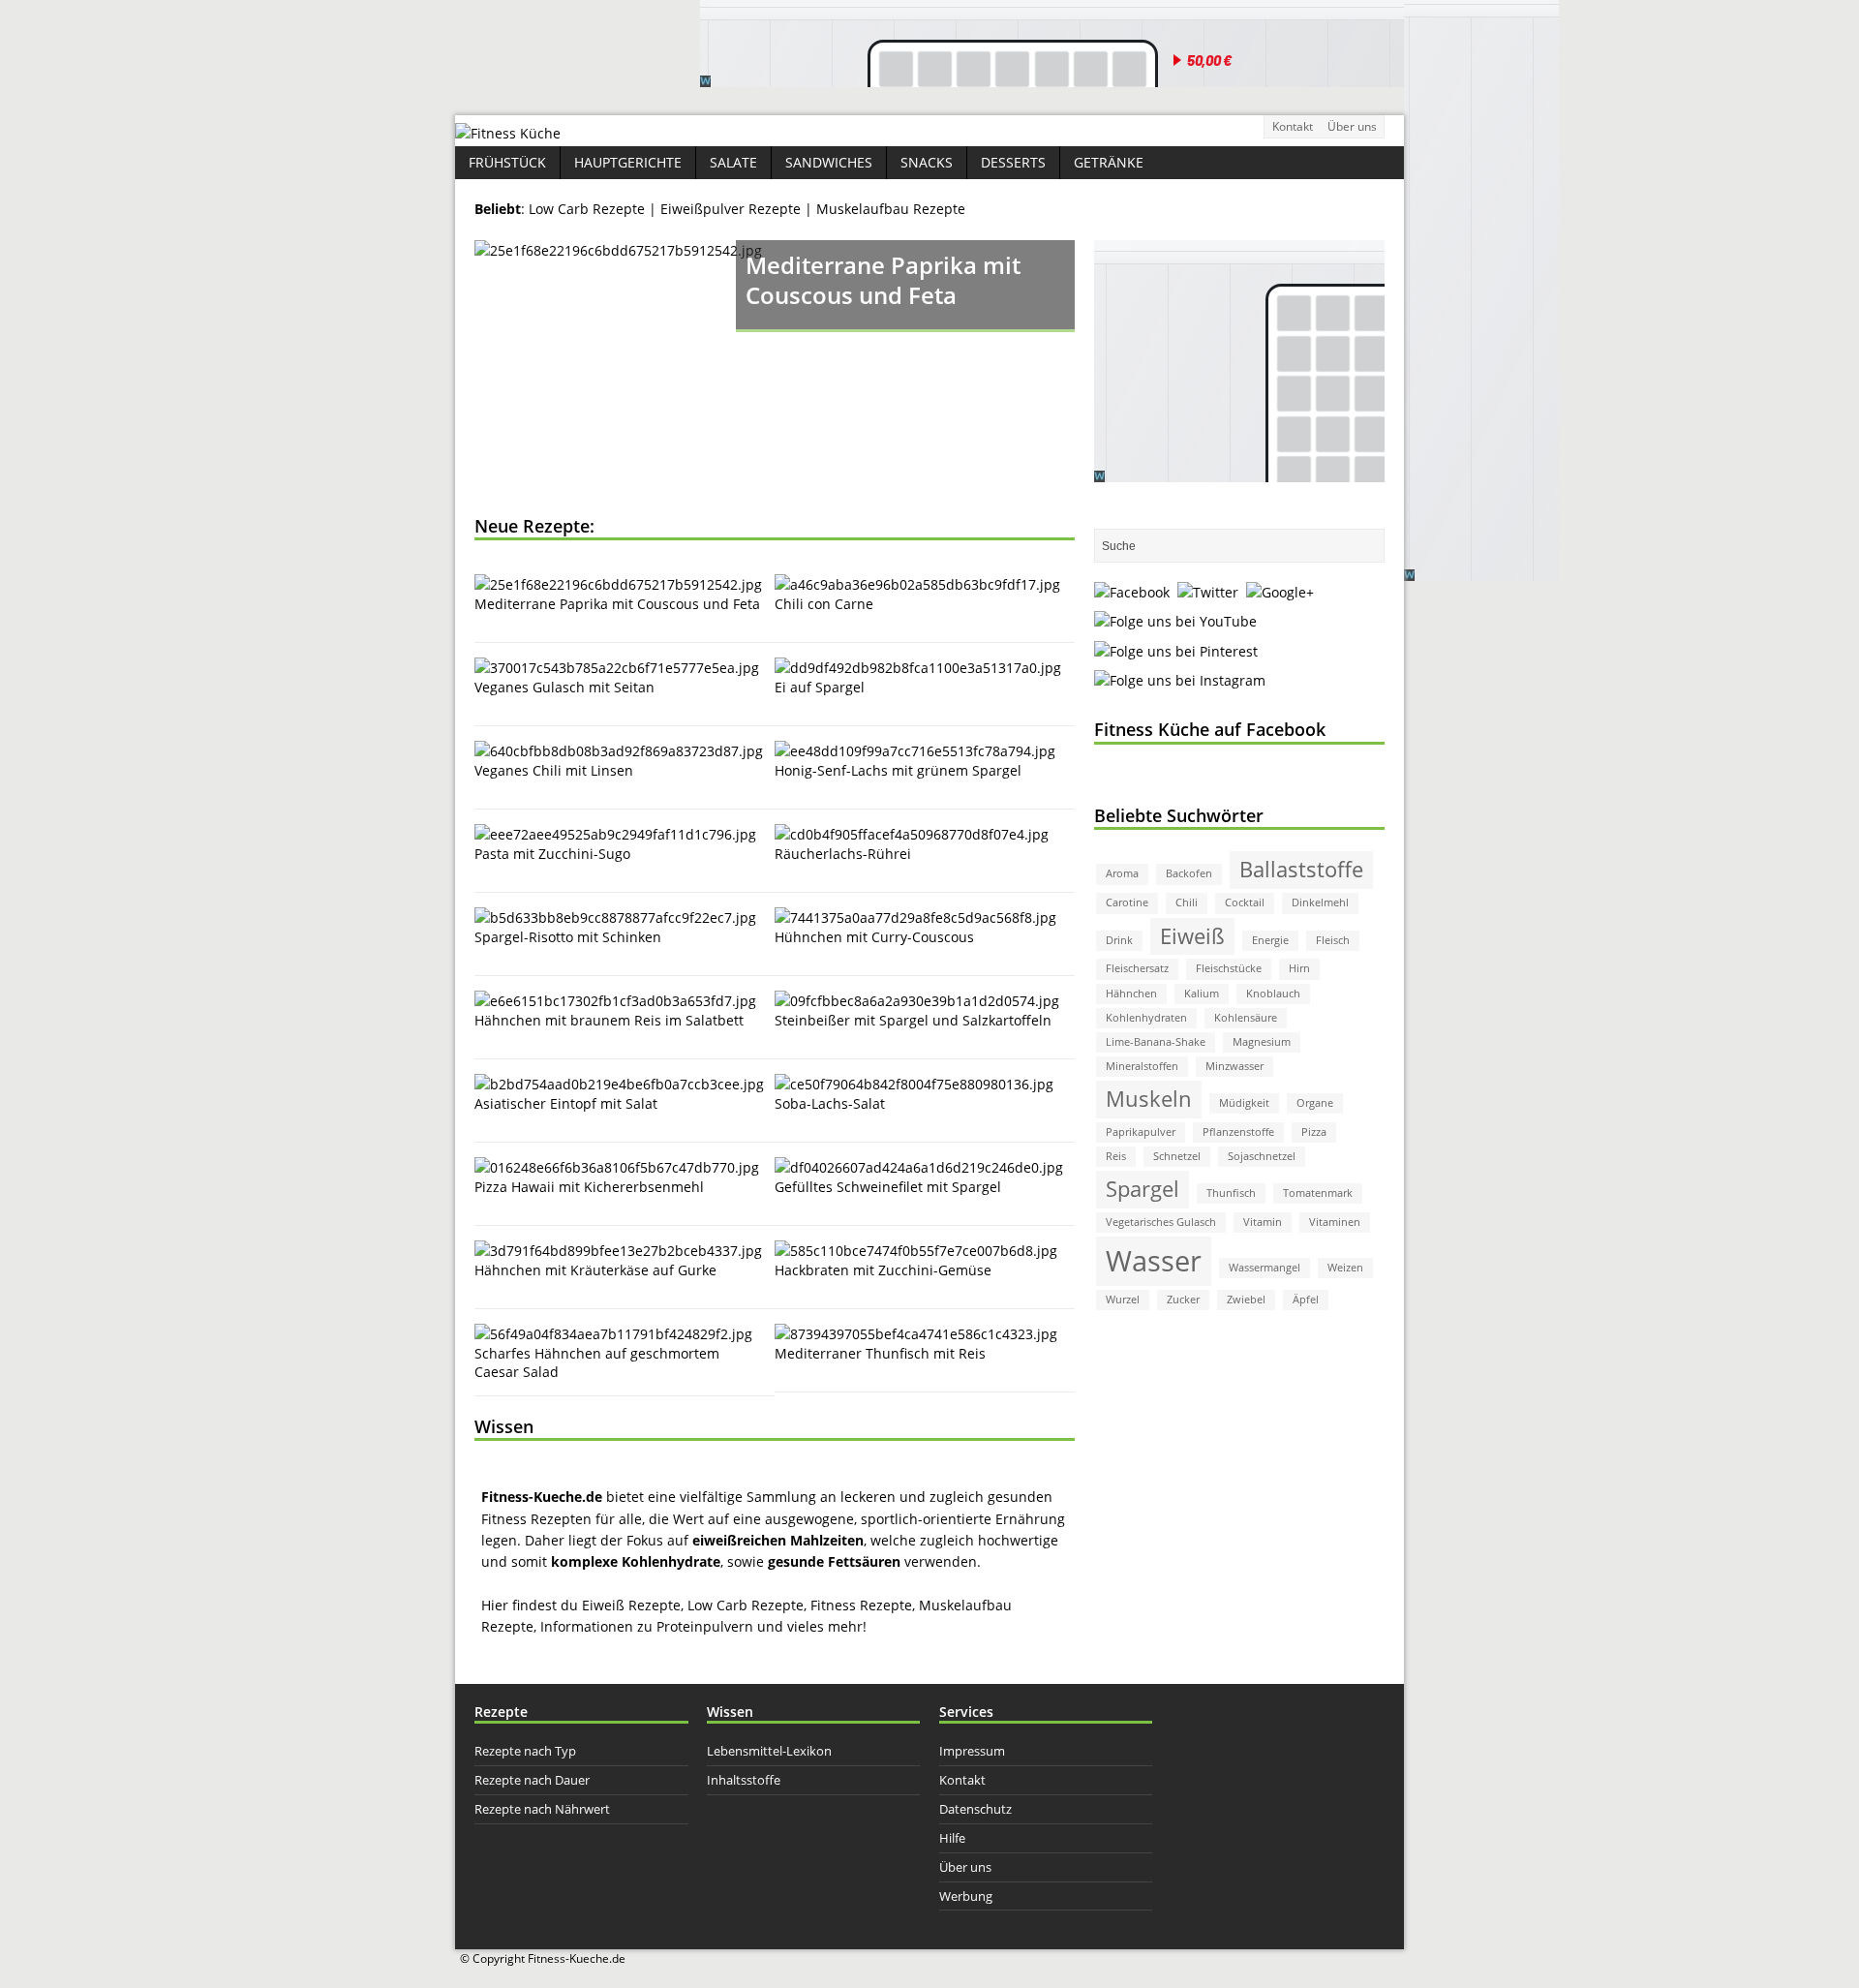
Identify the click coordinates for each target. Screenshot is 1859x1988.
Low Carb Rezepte (589, 209)
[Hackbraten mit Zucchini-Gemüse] (916, 1251)
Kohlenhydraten (1146, 1018)
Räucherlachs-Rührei (843, 854)
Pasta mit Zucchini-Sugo (552, 854)
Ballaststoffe (1301, 869)
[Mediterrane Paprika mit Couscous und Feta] (775, 368)
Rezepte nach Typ (525, 1751)
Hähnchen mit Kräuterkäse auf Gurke (595, 1270)
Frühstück (507, 162)
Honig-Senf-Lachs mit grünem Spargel (898, 770)
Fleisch (1333, 940)
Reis (1116, 1156)
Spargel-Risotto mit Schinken (568, 937)
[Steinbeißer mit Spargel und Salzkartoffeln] (917, 1001)
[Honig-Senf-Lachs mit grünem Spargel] (915, 751)
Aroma (1122, 873)
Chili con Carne (824, 604)
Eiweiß (1192, 936)
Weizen (1345, 1268)
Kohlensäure (1246, 1018)
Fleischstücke (1229, 968)
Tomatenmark (1318, 1193)
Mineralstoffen (1142, 1066)
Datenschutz (975, 1809)
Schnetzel (1177, 1156)
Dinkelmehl (1320, 902)
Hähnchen (1131, 994)
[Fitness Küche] (508, 133)
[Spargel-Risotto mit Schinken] (615, 918)
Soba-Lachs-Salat (830, 1103)
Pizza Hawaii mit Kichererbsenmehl (589, 1187)
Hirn (1299, 968)
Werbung (966, 1896)
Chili (1187, 902)
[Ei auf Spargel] (918, 668)
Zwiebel (1246, 1300)
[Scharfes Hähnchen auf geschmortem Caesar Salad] (613, 1334)
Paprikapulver (1141, 1132)
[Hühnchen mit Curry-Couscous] (915, 918)
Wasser (1154, 1261)
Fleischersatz (1137, 968)
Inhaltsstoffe (744, 1780)
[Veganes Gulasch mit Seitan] (617, 668)
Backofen (1189, 873)
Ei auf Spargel (820, 687)
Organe (1315, 1103)
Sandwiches (829, 162)
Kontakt (1293, 126)
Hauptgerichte (628, 162)
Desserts (1013, 162)
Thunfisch (1231, 1193)
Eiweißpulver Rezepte (732, 209)
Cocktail (1245, 902)
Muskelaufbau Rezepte (891, 209)
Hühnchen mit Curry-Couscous (874, 937)
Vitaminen (1335, 1222)
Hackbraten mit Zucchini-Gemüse (883, 1270)
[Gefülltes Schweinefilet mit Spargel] (919, 1167)
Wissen (504, 1426)
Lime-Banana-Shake (1156, 1042)
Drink (1119, 940)
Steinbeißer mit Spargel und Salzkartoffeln (913, 1020)
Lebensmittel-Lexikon (769, 1751)
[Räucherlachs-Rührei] (912, 834)
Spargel (1143, 1189)
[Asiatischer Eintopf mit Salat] (619, 1084)
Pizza (1314, 1132)
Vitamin (1263, 1222)
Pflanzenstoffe (1238, 1132)
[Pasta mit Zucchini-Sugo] (615, 834)
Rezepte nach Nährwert (542, 1809)
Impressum (972, 1751)
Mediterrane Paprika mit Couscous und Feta (617, 604)
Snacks (927, 162)
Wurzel (1123, 1300)
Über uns (1352, 126)
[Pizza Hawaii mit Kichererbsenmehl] (617, 1167)
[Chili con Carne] (917, 584)
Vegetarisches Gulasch (1161, 1222)
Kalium (1202, 994)
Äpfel (1306, 1300)
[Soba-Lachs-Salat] (914, 1084)
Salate (733, 162)
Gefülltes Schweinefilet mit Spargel (888, 1187)
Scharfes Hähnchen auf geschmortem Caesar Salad (597, 1362)
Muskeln (1149, 1099)
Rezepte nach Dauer (532, 1780)
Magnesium (1262, 1042)
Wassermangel (1265, 1268)
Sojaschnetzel (1262, 1156)
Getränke (1109, 162)
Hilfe (952, 1838)
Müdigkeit (1244, 1103)
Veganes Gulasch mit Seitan (564, 687)
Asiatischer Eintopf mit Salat (566, 1103)
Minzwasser (1234, 1066)
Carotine (1127, 902)
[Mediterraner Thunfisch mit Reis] (916, 1334)
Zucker (1183, 1300)
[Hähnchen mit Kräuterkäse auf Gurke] (618, 1251)
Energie (1270, 940)
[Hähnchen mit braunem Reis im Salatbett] (615, 1001)
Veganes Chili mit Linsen (554, 770)
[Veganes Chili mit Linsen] (619, 751)
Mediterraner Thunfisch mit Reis (880, 1353)
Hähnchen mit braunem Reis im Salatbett (609, 1020)
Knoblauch (1273, 994)
